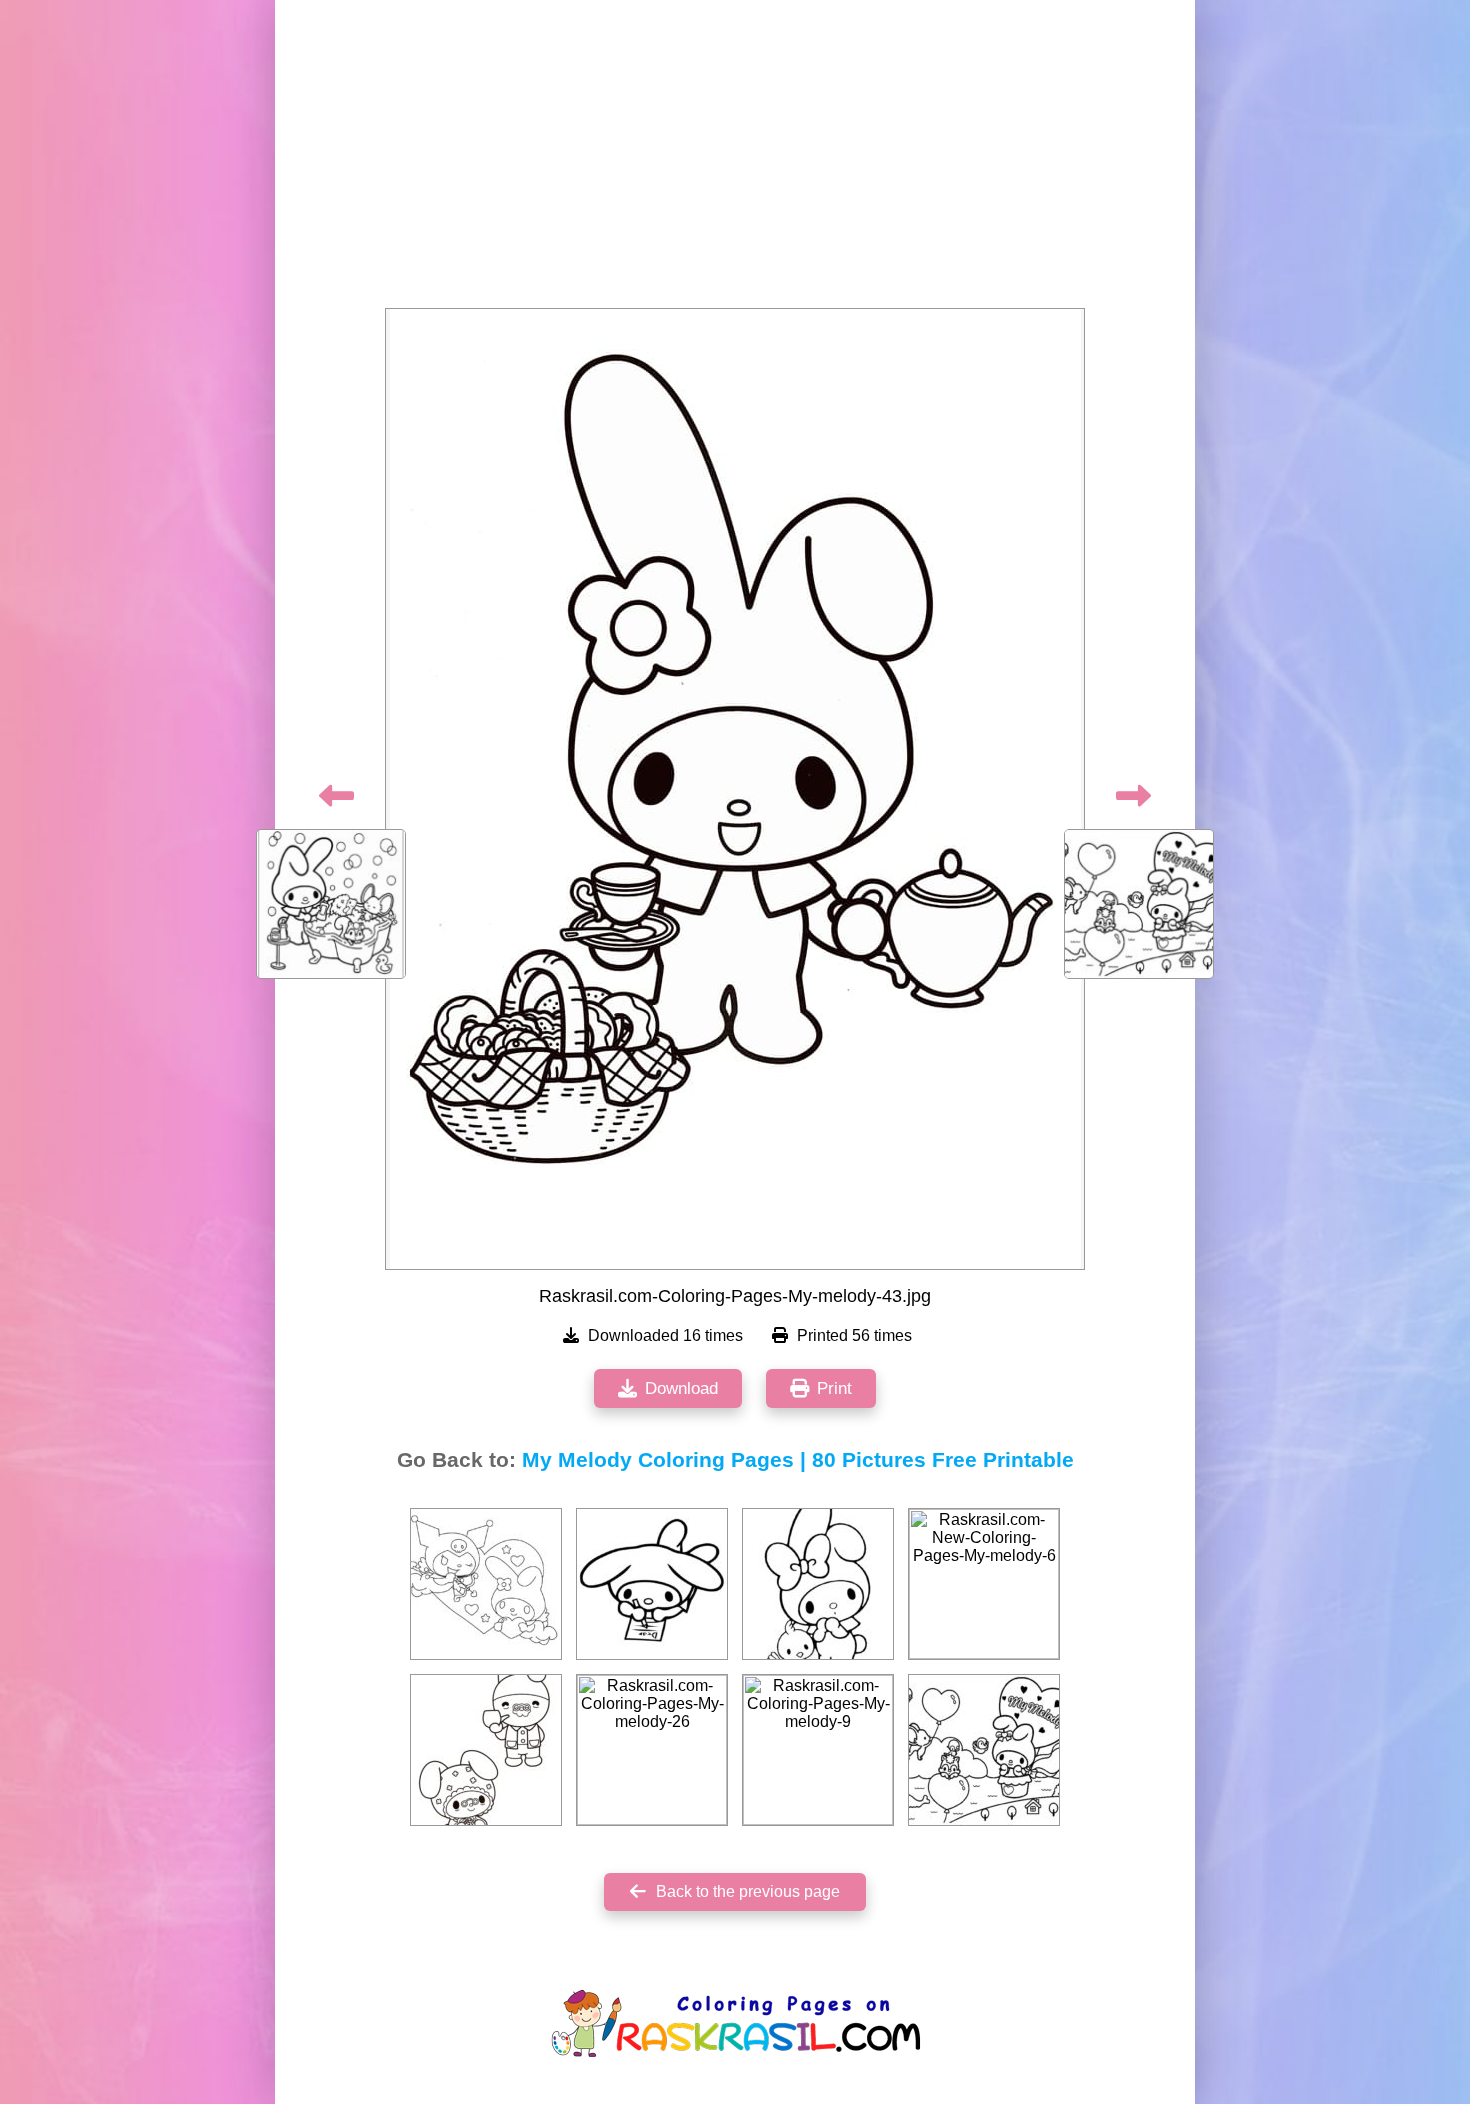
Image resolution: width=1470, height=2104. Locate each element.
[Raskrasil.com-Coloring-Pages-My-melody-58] (486, 1750)
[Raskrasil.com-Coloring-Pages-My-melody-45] (984, 1750)
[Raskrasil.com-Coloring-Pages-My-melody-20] (486, 1584)
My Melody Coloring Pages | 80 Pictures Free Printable (798, 1460)
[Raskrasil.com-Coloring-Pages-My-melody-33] (818, 1584)
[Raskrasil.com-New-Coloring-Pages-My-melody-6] (984, 1584)
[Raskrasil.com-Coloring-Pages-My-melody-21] (652, 1584)
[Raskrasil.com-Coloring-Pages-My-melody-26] (652, 1750)
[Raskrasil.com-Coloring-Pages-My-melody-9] (818, 1750)
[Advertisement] (735, 160)
